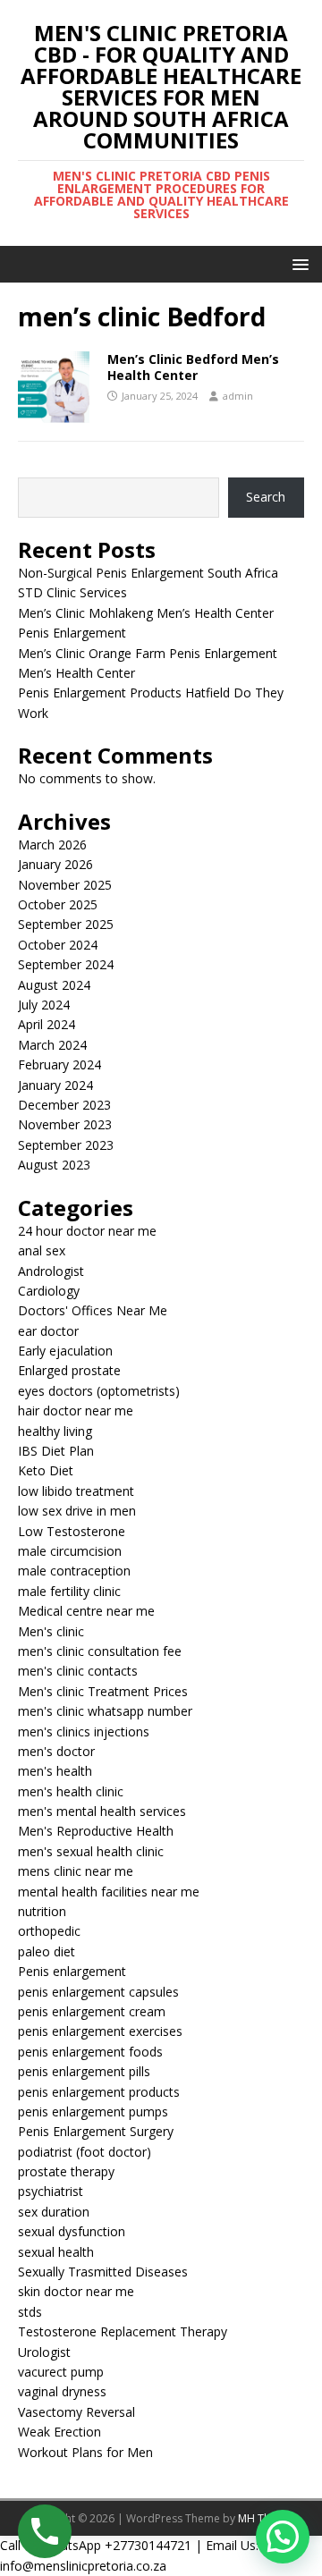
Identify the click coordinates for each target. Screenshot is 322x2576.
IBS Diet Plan (56, 1451)
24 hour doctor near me (87, 1231)
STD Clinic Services (72, 592)
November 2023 (65, 1124)
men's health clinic (71, 1791)
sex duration (54, 2212)
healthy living (55, 1431)
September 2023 (66, 1145)
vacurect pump (61, 2372)
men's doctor (56, 1751)
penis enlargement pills (84, 2071)
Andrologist (51, 1271)
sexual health (56, 2252)
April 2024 (47, 1024)
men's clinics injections (84, 1731)
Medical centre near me (86, 1611)
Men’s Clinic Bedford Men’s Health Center (193, 367)
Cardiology (49, 1291)
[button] (297, 263)
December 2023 (64, 1105)
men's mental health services (102, 1811)
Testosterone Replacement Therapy (123, 2331)
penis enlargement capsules (98, 1992)
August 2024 (54, 985)
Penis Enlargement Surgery (96, 2131)
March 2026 (52, 845)
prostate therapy (66, 2171)
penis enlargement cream (92, 2011)
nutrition (42, 1911)
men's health (55, 1771)
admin (238, 396)
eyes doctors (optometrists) (99, 1391)
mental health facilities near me (109, 1892)
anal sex (42, 1250)
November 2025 (65, 885)
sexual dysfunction (72, 2231)
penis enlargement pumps (93, 2111)
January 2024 (55, 1085)
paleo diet (47, 1951)
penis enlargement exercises (100, 2031)
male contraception (74, 1571)
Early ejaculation (65, 1351)
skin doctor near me (76, 2291)
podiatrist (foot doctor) (85, 2152)
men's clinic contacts (78, 1671)
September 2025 (66, 924)
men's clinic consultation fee (100, 1651)
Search (266, 497)
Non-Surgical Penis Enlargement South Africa (148, 573)
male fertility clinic (69, 1591)
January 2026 (55, 864)
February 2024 (59, 1064)
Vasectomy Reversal (76, 2412)
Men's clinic (51, 1631)
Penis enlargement (72, 1971)
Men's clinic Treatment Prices (103, 1691)
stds (30, 2312)
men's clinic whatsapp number (105, 1711)
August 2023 (54, 1165)
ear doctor (48, 1331)
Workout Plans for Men (85, 2452)
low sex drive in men (77, 1511)
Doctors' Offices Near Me (93, 1310)
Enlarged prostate (69, 1370)
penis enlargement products (99, 2092)
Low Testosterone (72, 1531)
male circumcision (70, 1551)
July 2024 (44, 1005)
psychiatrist (51, 2191)
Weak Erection (59, 2432)
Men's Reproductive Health (96, 1831)
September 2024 (66, 964)
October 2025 (58, 904)
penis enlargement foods (90, 2052)
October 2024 (58, 945)
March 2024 (52, 1045)
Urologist (44, 2352)
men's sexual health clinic (91, 1851)
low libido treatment (76, 1491)
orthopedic (49, 1931)
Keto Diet (46, 1470)
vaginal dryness (62, 2391)
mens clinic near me (76, 1871)
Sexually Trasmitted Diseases (103, 2272)
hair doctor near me (76, 1410)
